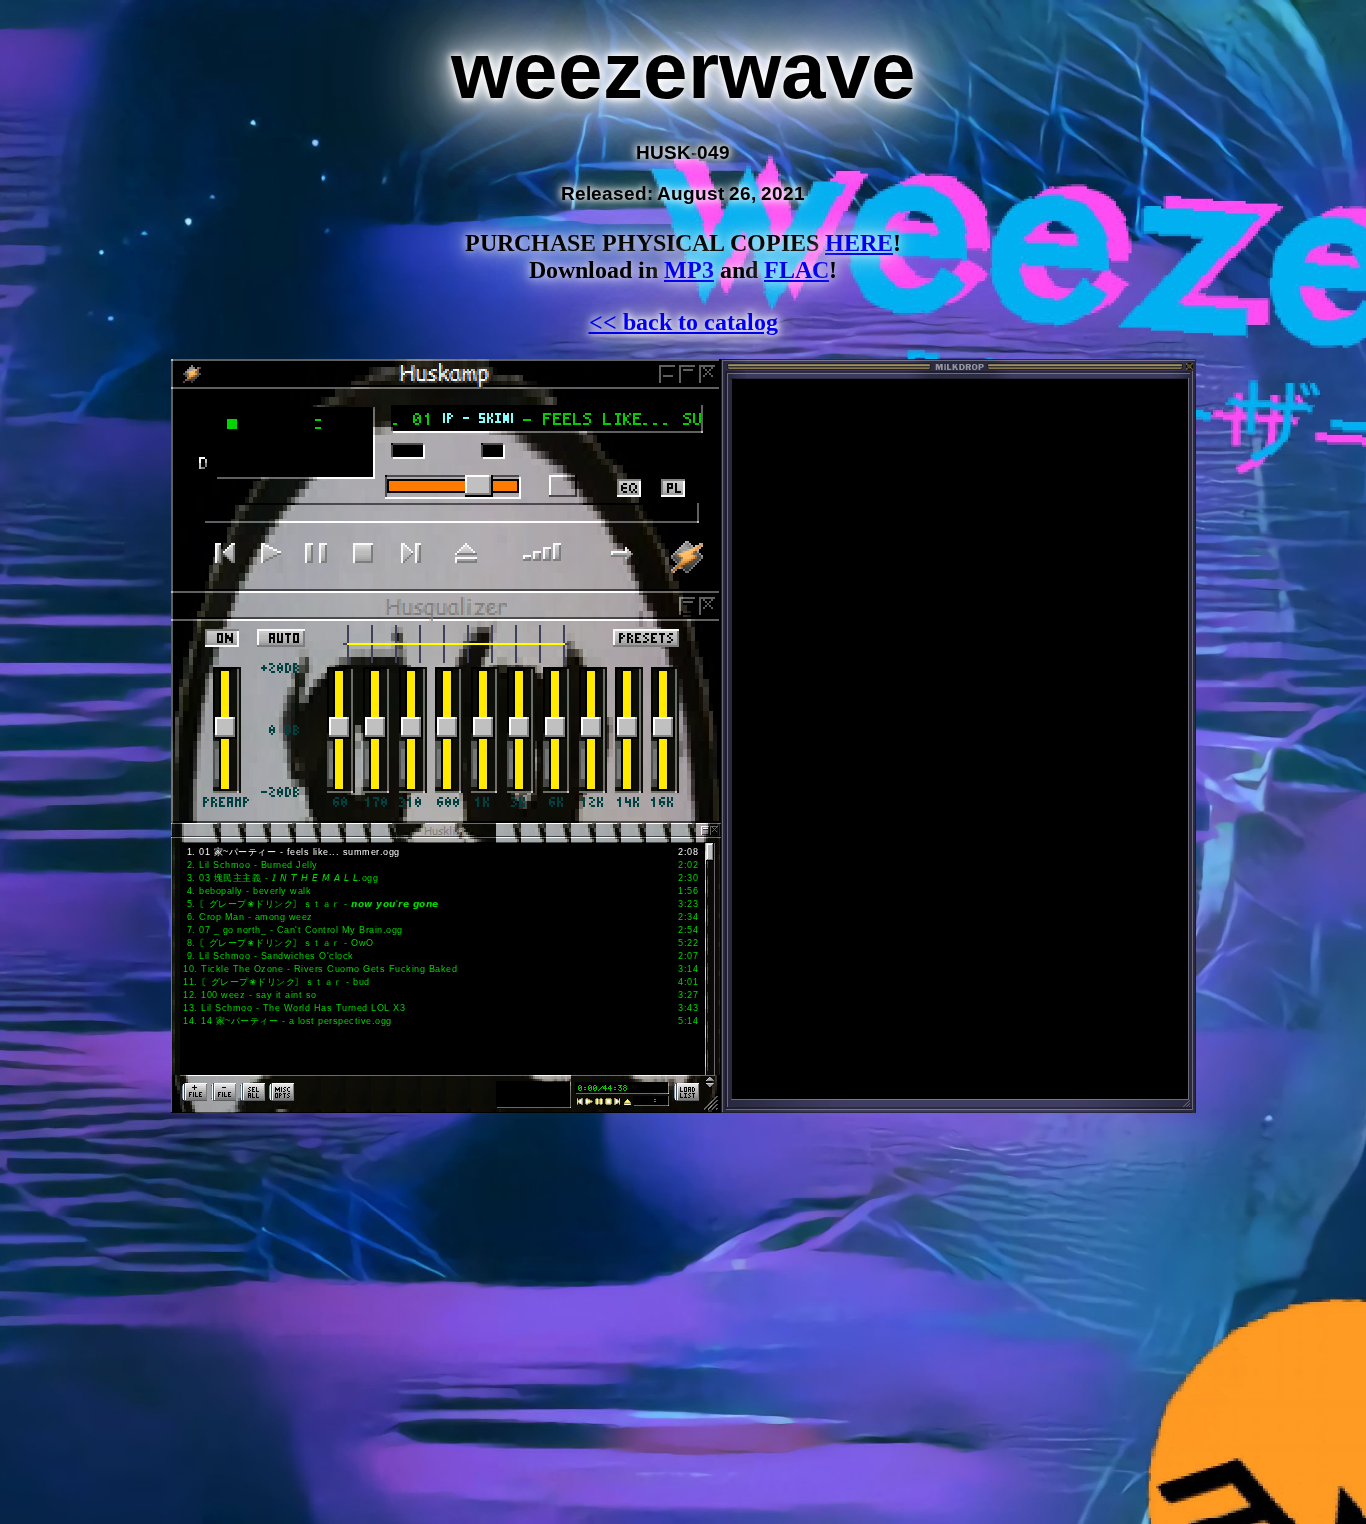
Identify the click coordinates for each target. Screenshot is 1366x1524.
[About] (690, 556)
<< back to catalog (683, 322)
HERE (859, 243)
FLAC (796, 270)
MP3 (689, 270)
